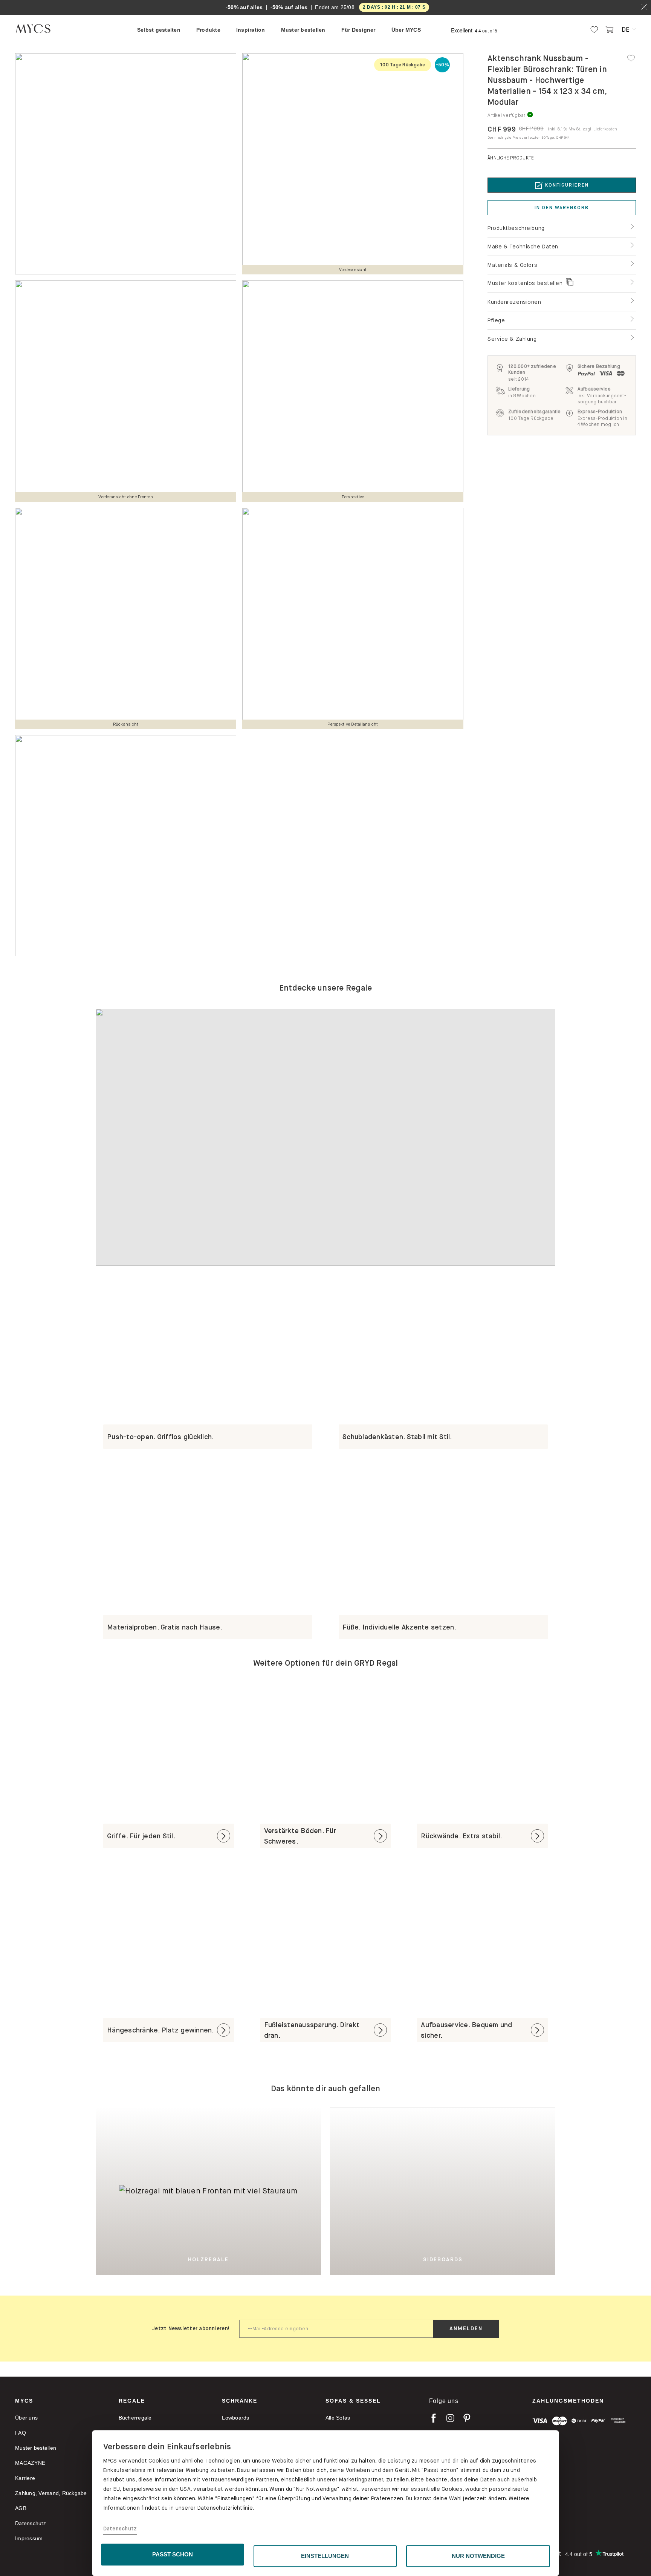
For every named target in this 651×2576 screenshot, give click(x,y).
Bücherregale (135, 2418)
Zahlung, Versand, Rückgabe (51, 2493)
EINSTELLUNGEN (325, 2556)
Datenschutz (120, 2529)
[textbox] (336, 2329)
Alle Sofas (338, 2418)
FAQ (21, 2433)
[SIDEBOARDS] (480, 2191)
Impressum (29, 2538)
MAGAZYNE (30, 2463)
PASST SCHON (173, 2554)
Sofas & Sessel (353, 2401)
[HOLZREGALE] (264, 2191)
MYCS (24, 2401)
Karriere (25, 2478)
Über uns (26, 2418)
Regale (132, 2401)
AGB (21, 2508)
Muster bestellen (36, 2448)
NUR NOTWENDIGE (478, 2556)
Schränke (240, 2401)
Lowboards (235, 2418)
